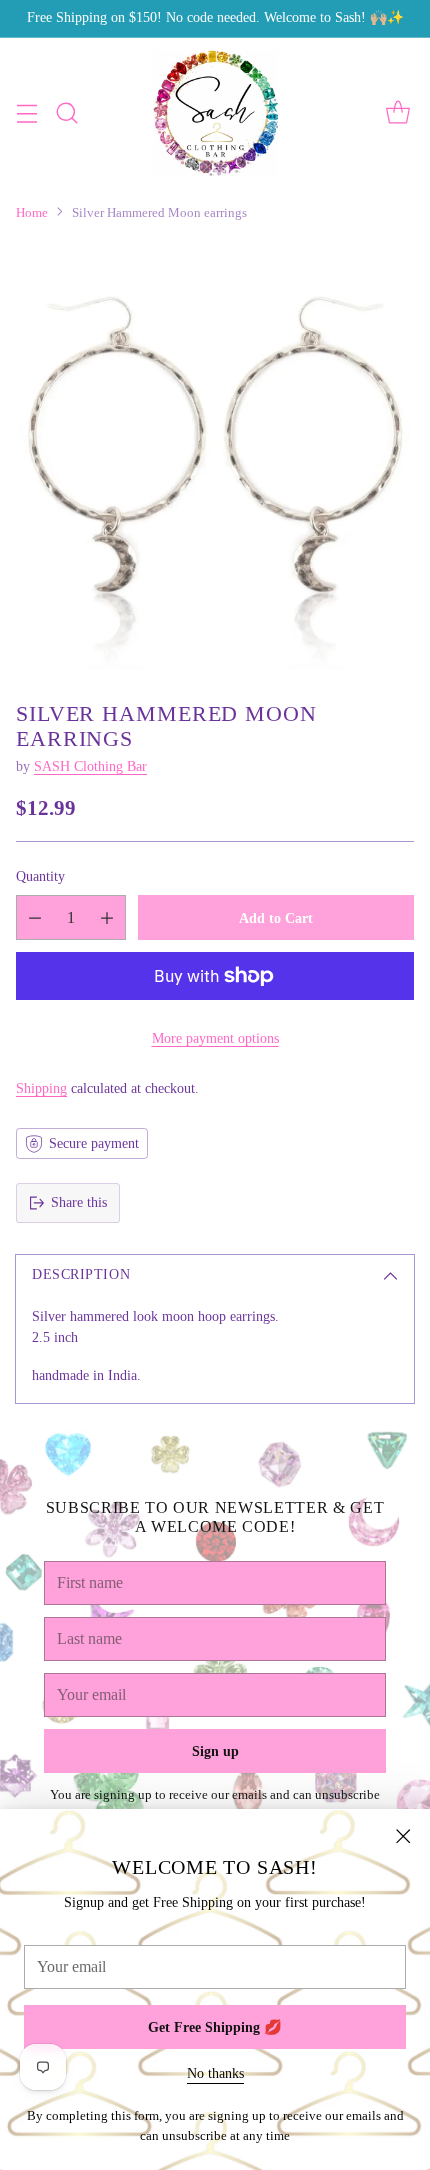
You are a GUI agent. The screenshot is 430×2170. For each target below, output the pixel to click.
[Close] (403, 1836)
